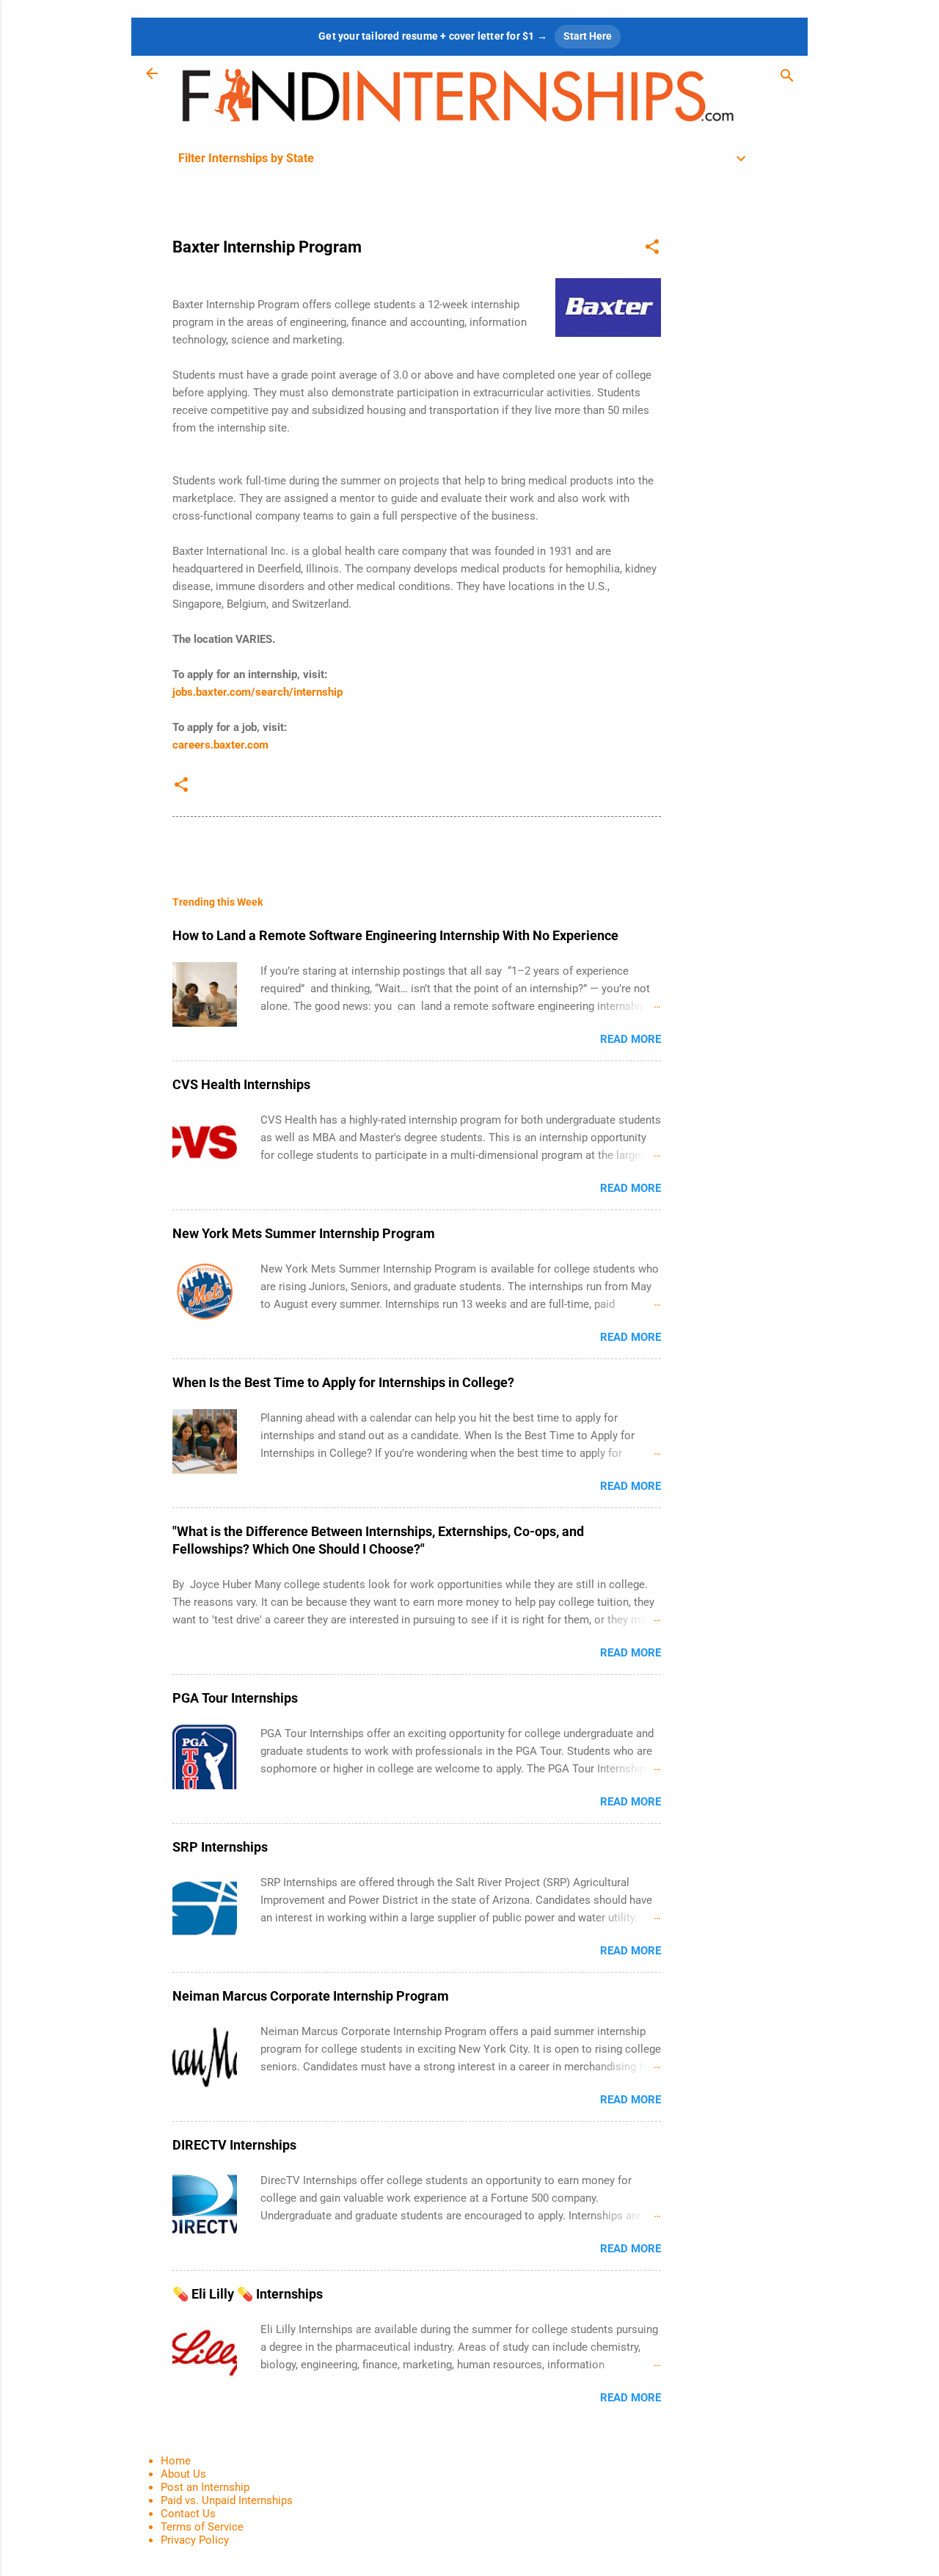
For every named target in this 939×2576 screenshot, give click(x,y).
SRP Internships (220, 1847)
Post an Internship (205, 2487)
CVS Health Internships (241, 1084)
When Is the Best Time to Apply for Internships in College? (343, 1382)
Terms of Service (202, 2527)
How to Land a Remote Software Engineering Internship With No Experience (395, 935)
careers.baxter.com (220, 745)
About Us (183, 2474)
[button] (652, 249)
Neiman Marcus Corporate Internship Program (311, 1996)
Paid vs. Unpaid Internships (227, 2500)
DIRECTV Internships (234, 2145)
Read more (631, 1039)
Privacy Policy (195, 2540)
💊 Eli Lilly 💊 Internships (248, 2294)
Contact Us (188, 2514)
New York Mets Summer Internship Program (304, 1233)
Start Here (588, 36)
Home (176, 2461)
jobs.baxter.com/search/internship (257, 692)
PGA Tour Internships (235, 1698)
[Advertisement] (749, 436)
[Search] (787, 78)
